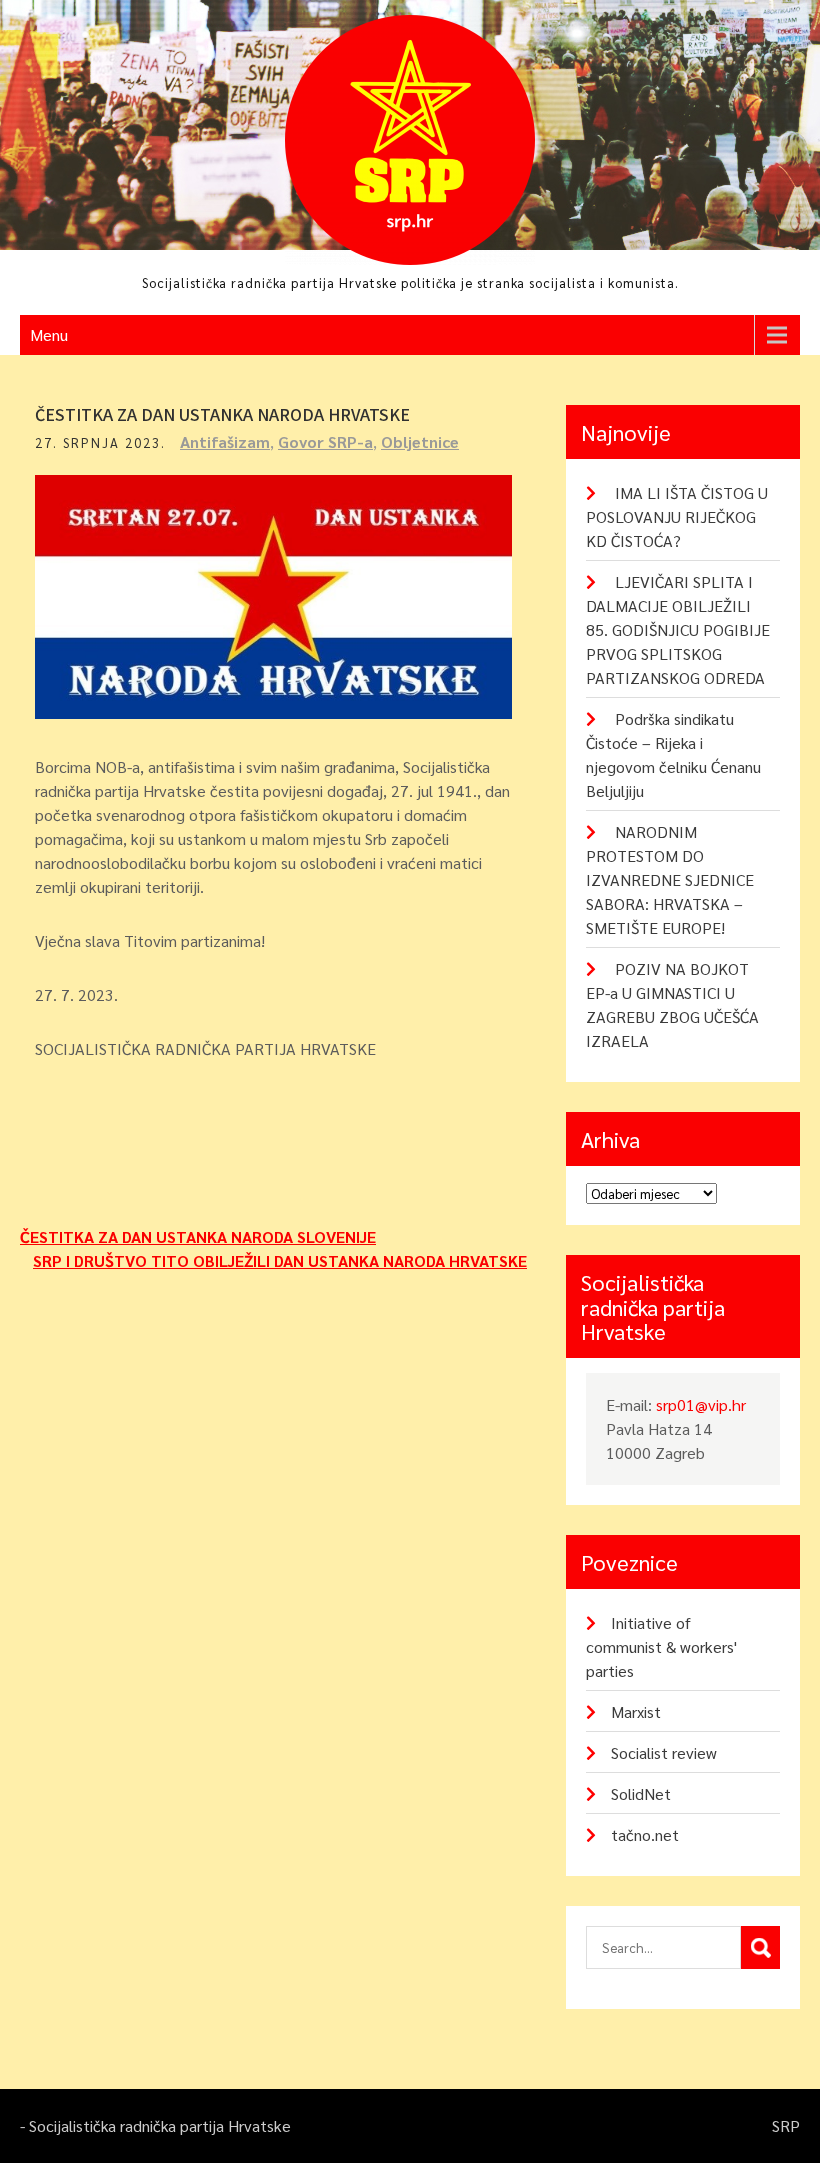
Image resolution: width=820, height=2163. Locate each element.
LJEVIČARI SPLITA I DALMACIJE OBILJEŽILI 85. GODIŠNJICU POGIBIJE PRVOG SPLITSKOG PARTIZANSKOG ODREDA (678, 629)
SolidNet (641, 1793)
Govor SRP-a (325, 441)
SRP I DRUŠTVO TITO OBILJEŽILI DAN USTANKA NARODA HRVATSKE (280, 1260)
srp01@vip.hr (701, 1404)
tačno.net (645, 1834)
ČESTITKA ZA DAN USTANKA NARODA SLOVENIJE (198, 1236)
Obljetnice (420, 441)
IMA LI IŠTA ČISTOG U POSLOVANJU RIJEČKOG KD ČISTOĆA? (677, 516)
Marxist (636, 1711)
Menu (49, 334)
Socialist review (664, 1752)
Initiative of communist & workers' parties (661, 1646)
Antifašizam (225, 441)
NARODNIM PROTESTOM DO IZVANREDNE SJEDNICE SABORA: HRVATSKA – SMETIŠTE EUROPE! (670, 879)
